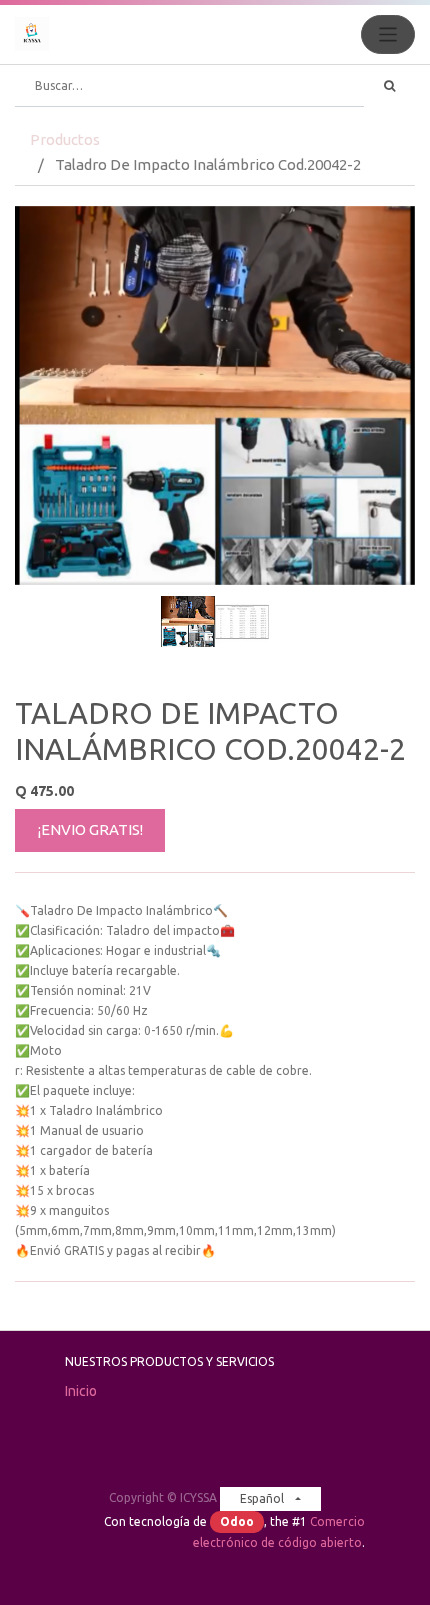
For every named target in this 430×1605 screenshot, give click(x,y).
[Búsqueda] (389, 86)
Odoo (237, 1521)
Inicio (81, 1391)
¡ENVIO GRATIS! (90, 829)
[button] (45, 406)
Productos (65, 139)
